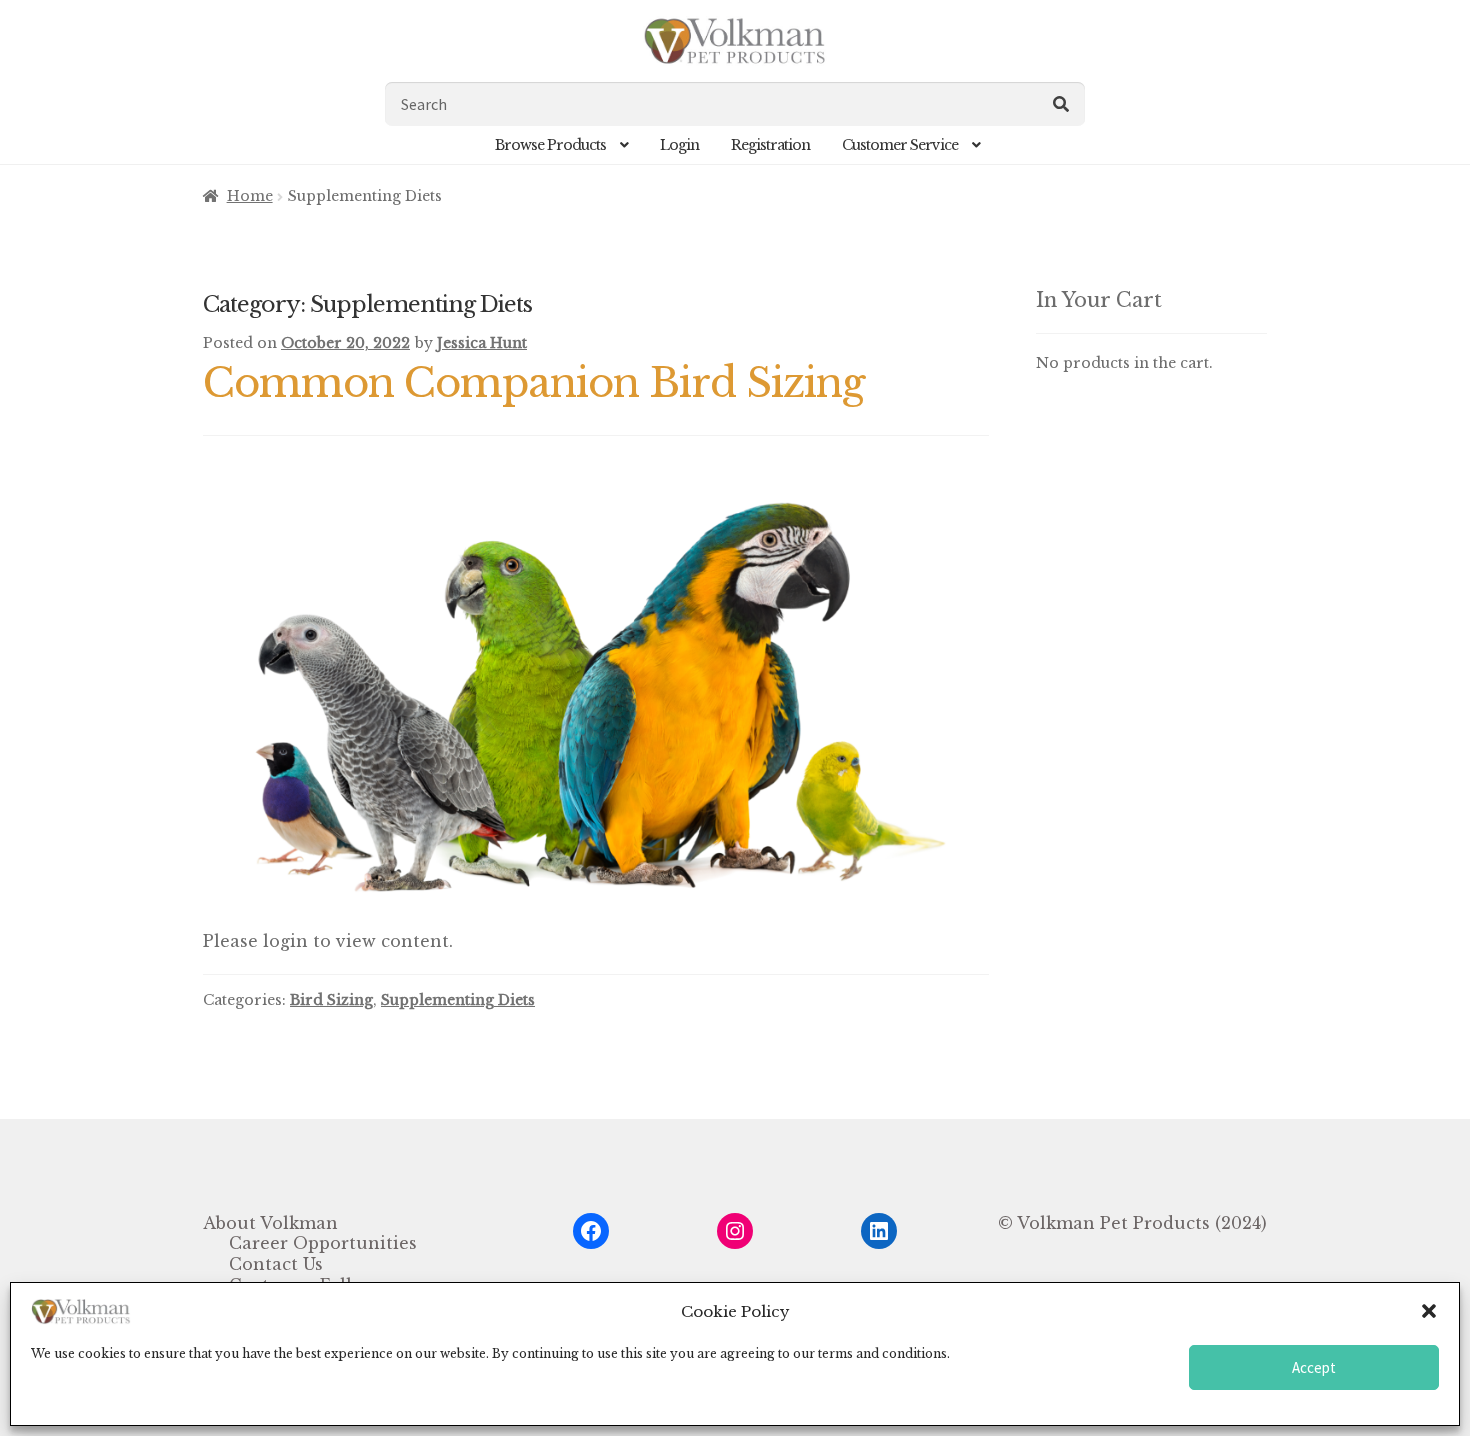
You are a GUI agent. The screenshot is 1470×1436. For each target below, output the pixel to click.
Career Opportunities (323, 1243)
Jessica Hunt (482, 343)
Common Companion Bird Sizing (534, 383)
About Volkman (270, 1223)
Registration (770, 145)
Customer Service (900, 145)
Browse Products (550, 145)
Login (679, 145)
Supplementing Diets (458, 1000)
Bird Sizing (331, 1000)
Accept (1314, 1367)
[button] (1429, 1311)
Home (250, 196)
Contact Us (276, 1264)
